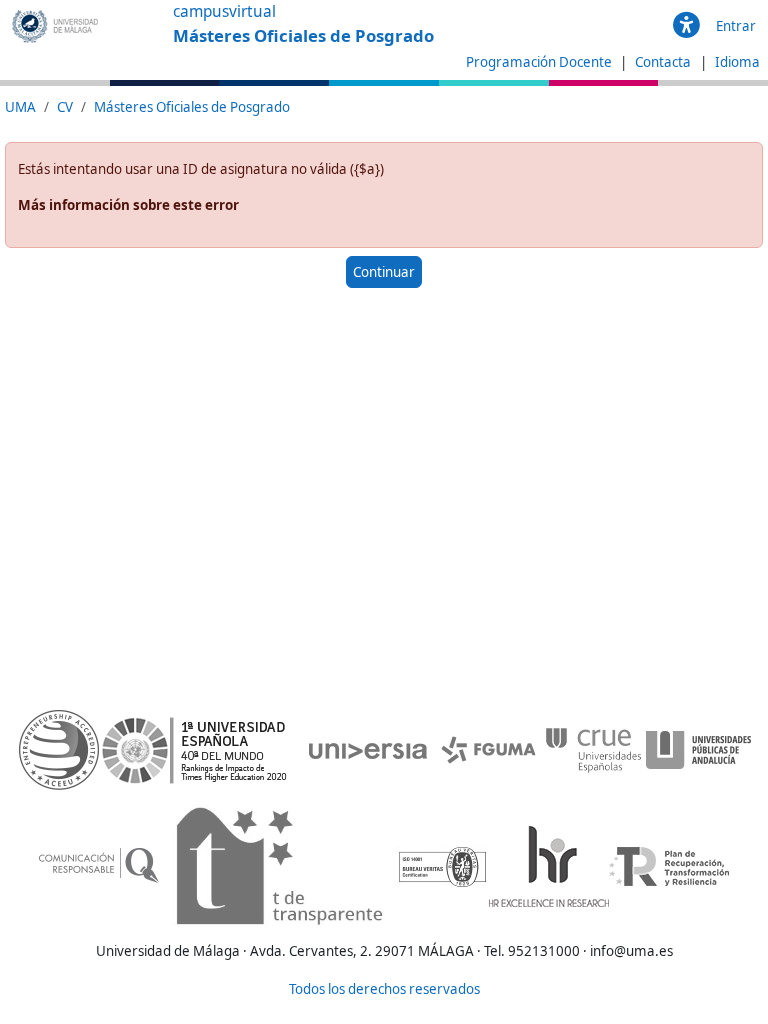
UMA (20, 107)
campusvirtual (224, 11)
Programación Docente (539, 62)
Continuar (384, 272)
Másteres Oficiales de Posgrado (192, 107)
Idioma (737, 62)
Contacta (664, 62)
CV (65, 107)
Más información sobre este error (128, 205)
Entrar (736, 26)
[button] (686, 26)
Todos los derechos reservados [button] (384, 989)
